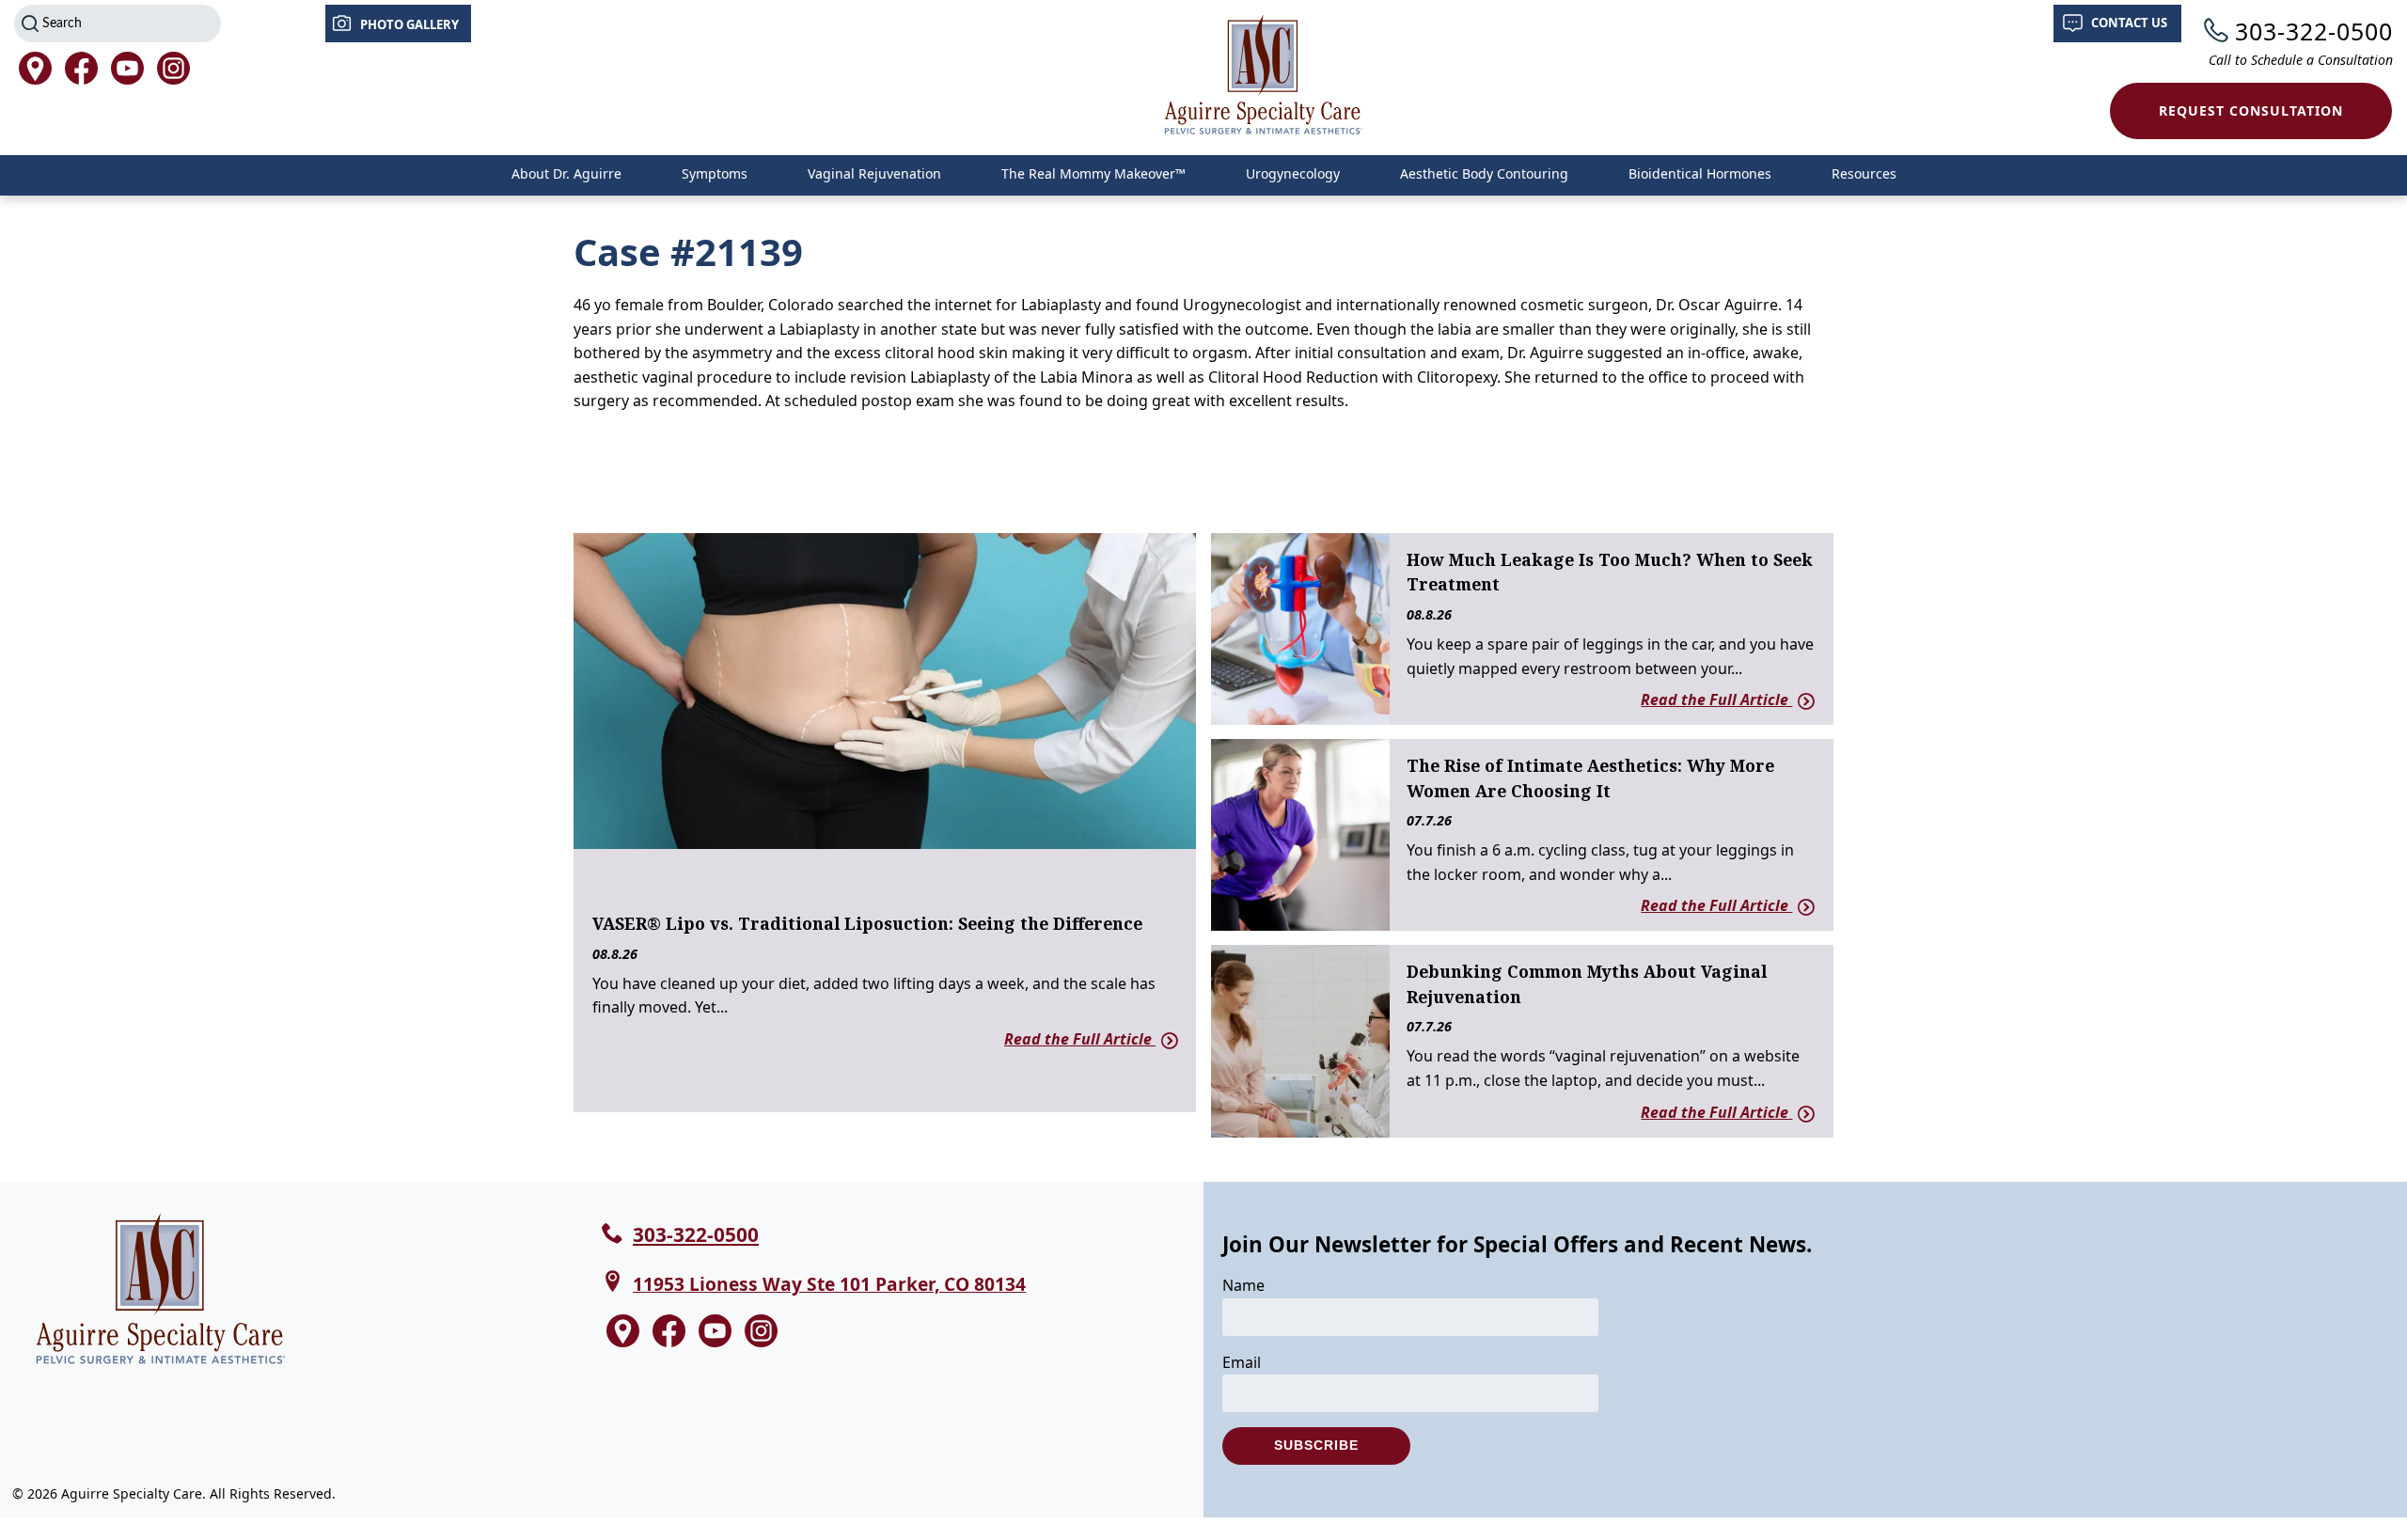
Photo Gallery (409, 24)
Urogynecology (1293, 173)
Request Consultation (2251, 110)
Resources (1864, 173)
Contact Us (2129, 23)
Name (1243, 1285)
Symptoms (715, 173)
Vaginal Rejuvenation (874, 173)
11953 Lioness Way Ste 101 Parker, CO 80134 (829, 1284)
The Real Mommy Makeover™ (1093, 173)
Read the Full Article (1080, 1039)
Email (1242, 1362)
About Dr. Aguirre (566, 173)
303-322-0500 (2314, 31)
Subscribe (1316, 1445)
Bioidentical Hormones (1700, 173)
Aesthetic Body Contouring (1484, 173)
